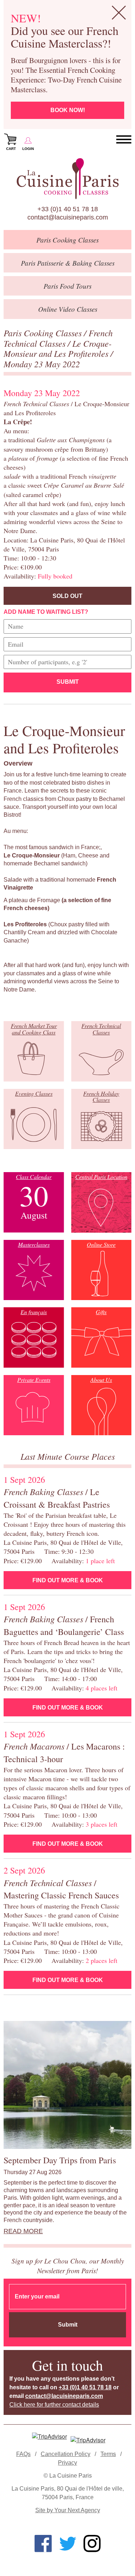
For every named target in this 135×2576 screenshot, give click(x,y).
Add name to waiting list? (46, 612)
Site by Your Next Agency (68, 2510)
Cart (11, 149)
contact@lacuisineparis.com (68, 217)
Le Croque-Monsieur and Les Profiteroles (58, 348)
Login (28, 149)
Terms (108, 2454)
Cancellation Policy (66, 2454)
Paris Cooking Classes (44, 333)
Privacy (67, 2463)
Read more (23, 2231)
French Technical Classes (58, 338)
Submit (68, 682)
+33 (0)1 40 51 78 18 (68, 209)
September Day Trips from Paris (60, 2160)
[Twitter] (68, 2544)
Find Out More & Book (68, 1580)
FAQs (23, 2454)
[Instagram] (92, 2544)
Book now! (68, 110)
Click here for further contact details (54, 2405)
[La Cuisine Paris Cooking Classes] (67, 179)
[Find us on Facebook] (43, 2544)
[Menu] (124, 140)
